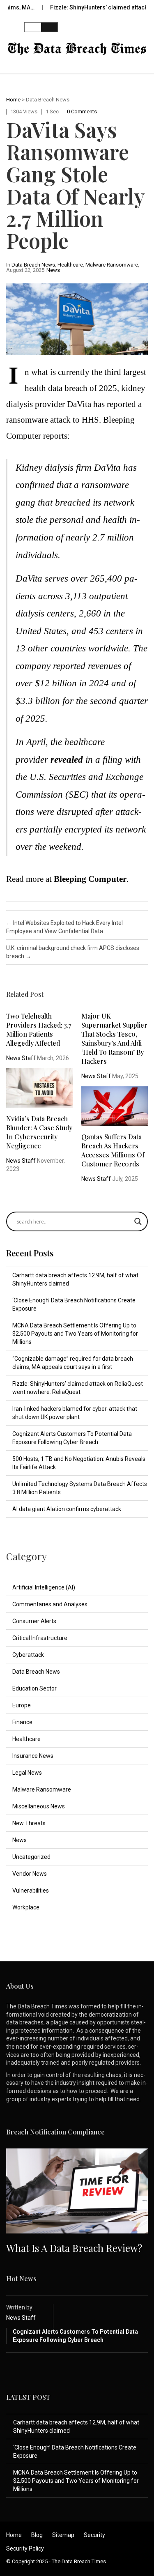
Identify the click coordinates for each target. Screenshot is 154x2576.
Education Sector (34, 1688)
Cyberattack (28, 1655)
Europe (22, 1705)
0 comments (82, 112)
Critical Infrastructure (40, 1638)
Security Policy (25, 2548)
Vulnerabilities (31, 1891)
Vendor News (30, 1874)
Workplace (26, 1907)
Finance (22, 1722)
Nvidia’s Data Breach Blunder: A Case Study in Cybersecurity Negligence (39, 1132)
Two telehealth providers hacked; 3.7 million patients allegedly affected (39, 1029)
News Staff (21, 1058)
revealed (67, 760)
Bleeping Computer (90, 879)
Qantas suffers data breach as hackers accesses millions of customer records (113, 1150)
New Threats (29, 1823)
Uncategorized (31, 1857)
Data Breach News (48, 100)
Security (94, 2535)
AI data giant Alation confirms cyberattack (67, 1509)
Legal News (27, 1773)
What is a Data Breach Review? (74, 2248)
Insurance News (33, 1756)
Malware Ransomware (112, 265)
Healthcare (70, 265)
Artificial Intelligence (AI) (44, 1587)
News (53, 270)
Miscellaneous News (39, 1806)
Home (13, 100)
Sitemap (63, 2535)
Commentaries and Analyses (50, 1604)
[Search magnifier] (138, 1221)
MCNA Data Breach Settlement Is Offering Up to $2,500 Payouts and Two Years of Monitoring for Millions (75, 1334)
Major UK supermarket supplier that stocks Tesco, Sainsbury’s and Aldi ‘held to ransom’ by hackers (114, 1038)
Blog (37, 2535)
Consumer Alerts (34, 1621)
